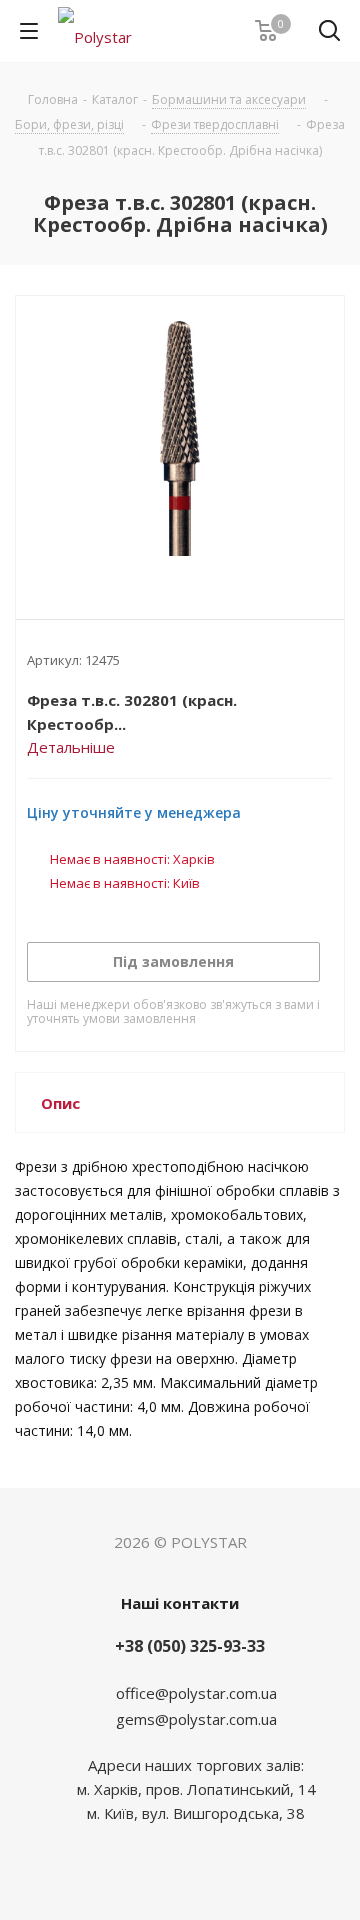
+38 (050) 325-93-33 (190, 1646)
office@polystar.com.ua (196, 1693)
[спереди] (180, 441)
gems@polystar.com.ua (196, 1719)
